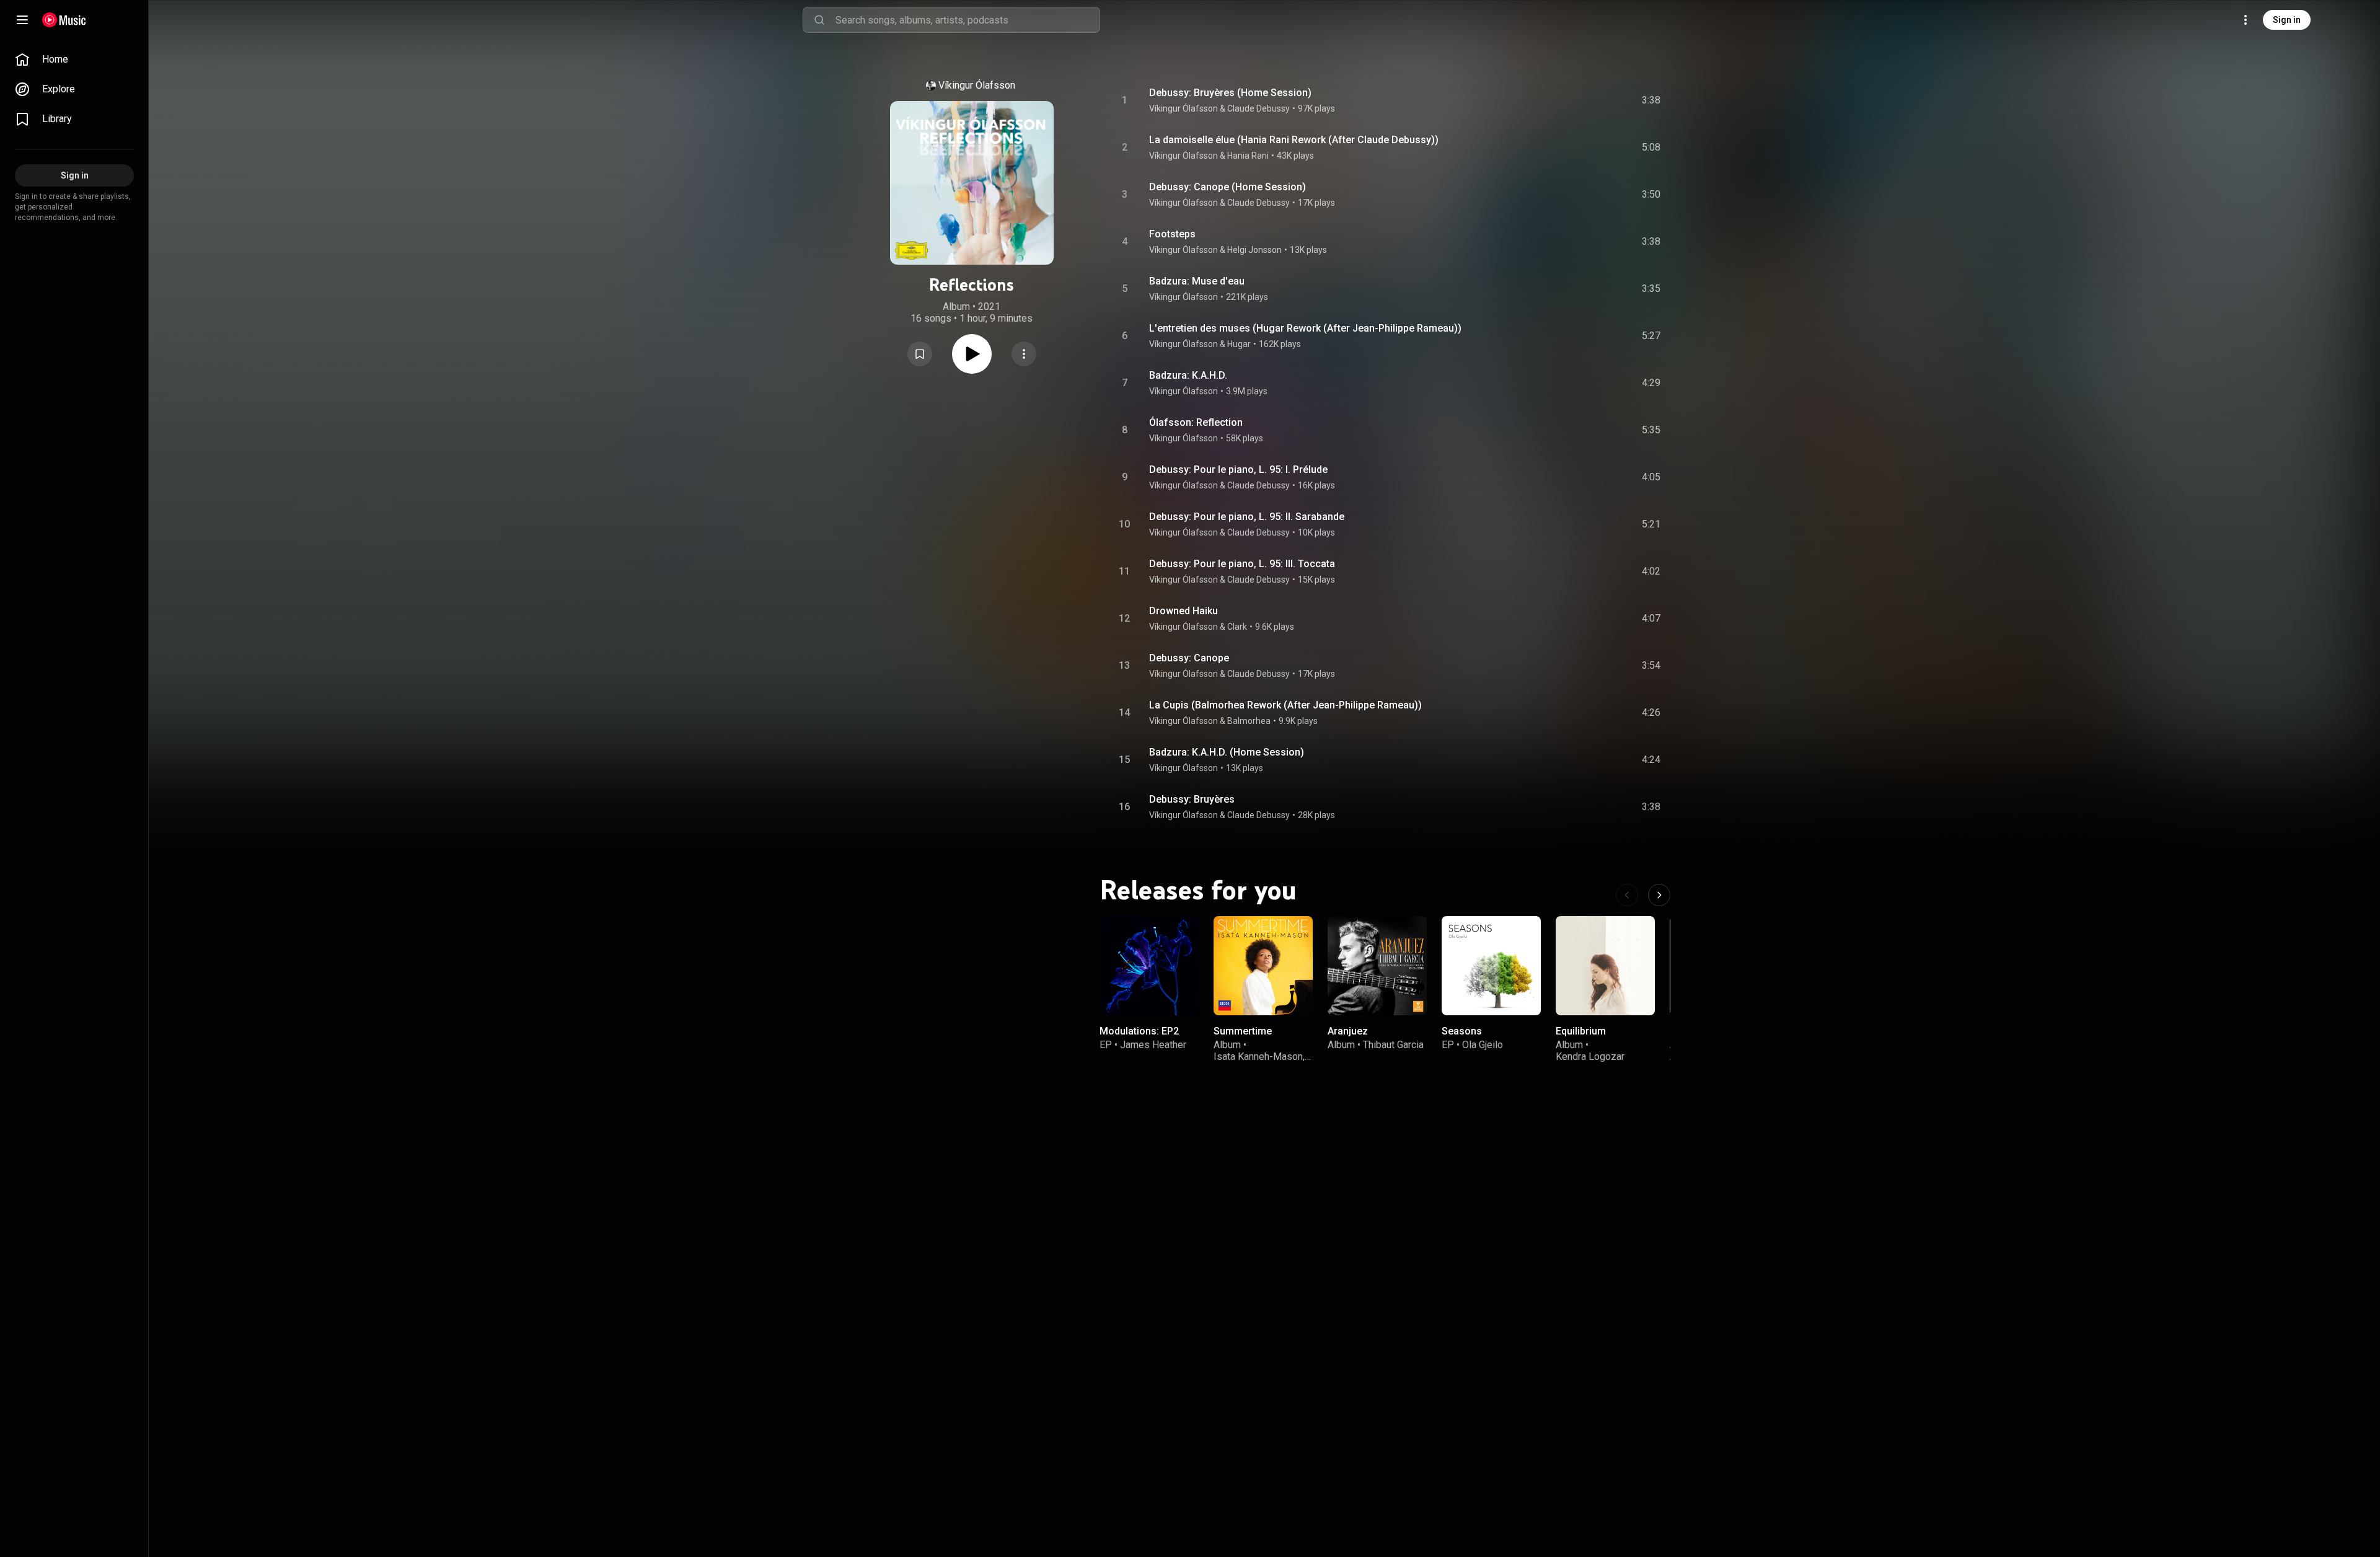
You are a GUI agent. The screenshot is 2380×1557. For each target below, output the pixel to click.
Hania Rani (1248, 156)
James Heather (1153, 1045)
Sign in (2287, 20)
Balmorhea (1249, 721)
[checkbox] (1652, 100)
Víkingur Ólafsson (977, 85)
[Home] (64, 20)
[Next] (1659, 895)
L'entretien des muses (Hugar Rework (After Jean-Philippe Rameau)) (1305, 328)
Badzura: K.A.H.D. (1188, 375)
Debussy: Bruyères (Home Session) (1230, 93)
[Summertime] (1263, 966)
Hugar (1239, 344)
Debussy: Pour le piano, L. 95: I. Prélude (1238, 470)
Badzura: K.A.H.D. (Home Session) (1227, 752)
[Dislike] (1581, 100)
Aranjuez (1348, 1031)
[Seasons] (1491, 966)
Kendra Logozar (1590, 1056)
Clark (1237, 627)
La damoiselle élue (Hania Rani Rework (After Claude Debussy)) (1294, 140)
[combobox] (967, 20)
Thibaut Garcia (1393, 1045)
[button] (920, 354)
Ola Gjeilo (1483, 1045)
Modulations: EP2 (1139, 1031)
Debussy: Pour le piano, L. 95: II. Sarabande (1247, 517)
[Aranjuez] (1377, 966)
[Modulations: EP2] (1149, 966)
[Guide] (22, 20)
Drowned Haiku (1183, 611)
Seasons (1462, 1031)
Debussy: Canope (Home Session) (1227, 187)
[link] (74, 60)
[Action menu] (1024, 354)
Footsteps (1172, 234)
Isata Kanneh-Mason (1258, 1056)
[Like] (1558, 100)
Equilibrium (1581, 1031)
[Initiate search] (819, 20)
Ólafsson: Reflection (1196, 422)
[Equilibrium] (1605, 966)
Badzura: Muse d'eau (1197, 281)
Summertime (1243, 1031)
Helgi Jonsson (1254, 250)
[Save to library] (920, 354)
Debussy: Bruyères (1192, 799)
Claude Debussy (1258, 108)
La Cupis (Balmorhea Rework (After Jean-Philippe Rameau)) (1285, 705)
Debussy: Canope (1189, 658)
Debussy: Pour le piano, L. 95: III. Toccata (1242, 564)
